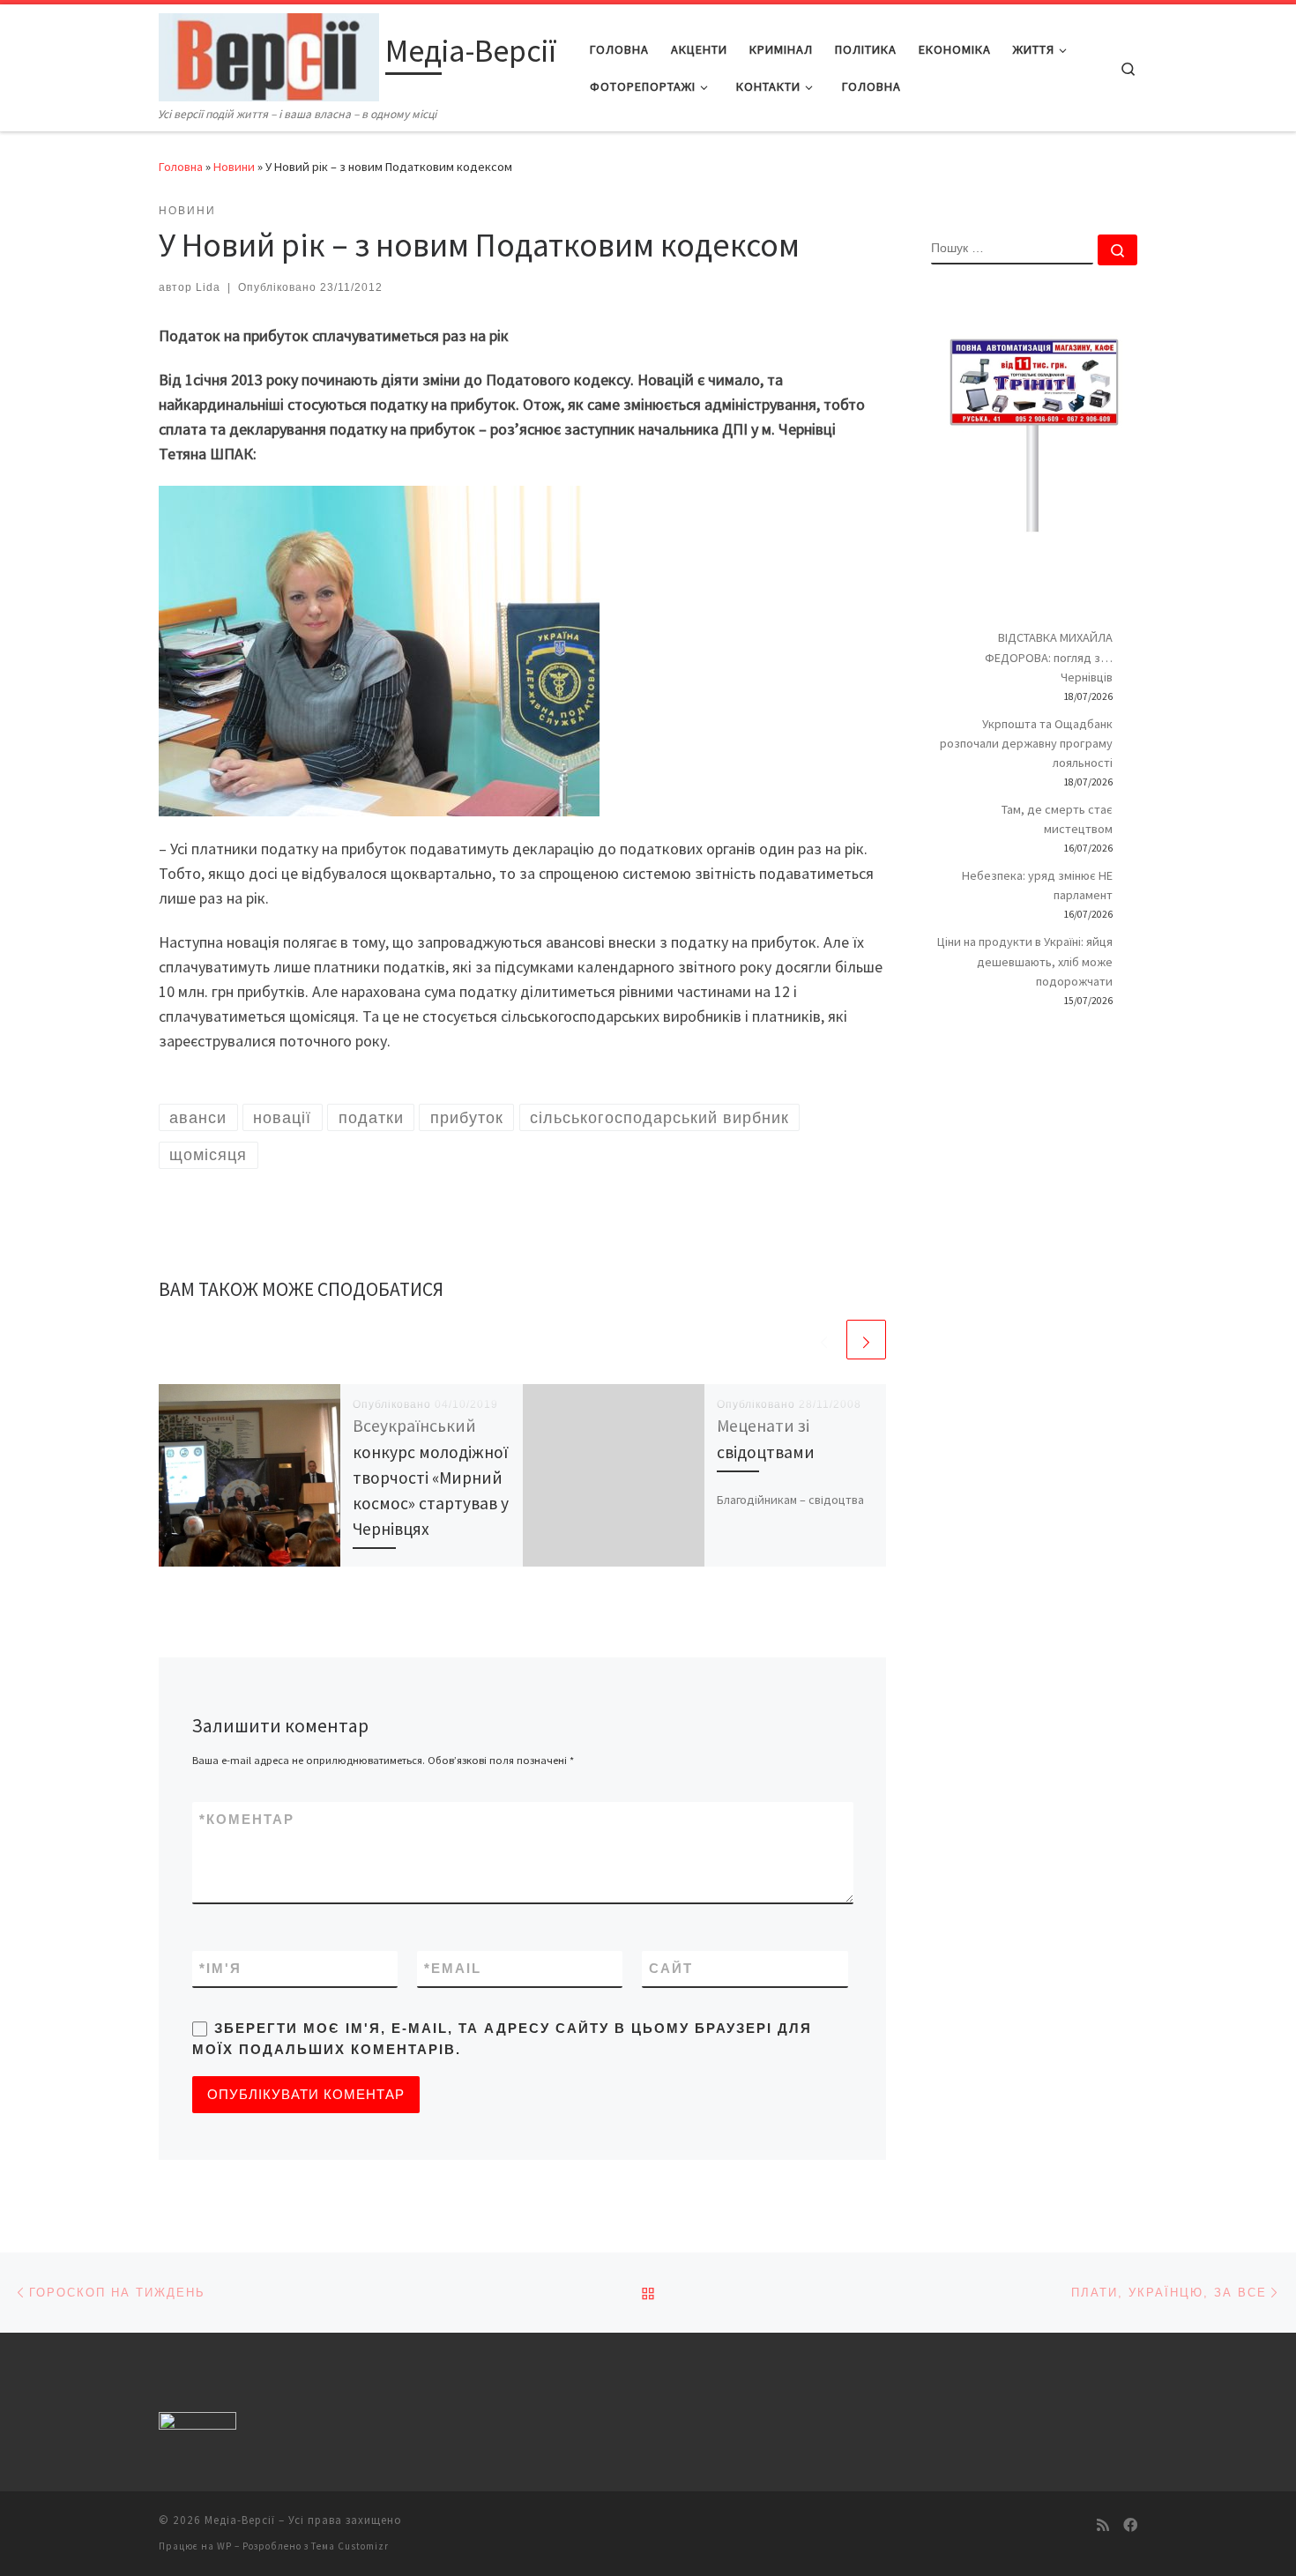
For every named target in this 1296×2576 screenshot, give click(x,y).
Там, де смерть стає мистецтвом (1057, 819)
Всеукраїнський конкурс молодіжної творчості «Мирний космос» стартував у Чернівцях (431, 1477)
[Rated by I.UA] (197, 2424)
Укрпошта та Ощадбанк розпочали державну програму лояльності (1026, 743)
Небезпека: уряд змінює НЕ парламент (1037, 885)
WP (224, 2546)
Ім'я (220, 1968)
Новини (234, 167)
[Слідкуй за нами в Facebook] (1130, 2525)
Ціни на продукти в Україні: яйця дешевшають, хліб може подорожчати (1025, 961)
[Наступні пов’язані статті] (866, 1340)
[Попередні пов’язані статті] (824, 1340)
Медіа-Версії (240, 2520)
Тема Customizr (350, 2546)
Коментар (247, 1819)
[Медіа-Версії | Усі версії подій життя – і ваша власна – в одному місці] (269, 54)
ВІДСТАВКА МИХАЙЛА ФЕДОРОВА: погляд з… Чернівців (1049, 657)
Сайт (671, 1968)
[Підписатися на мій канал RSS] (1103, 2525)
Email (453, 1968)
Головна (181, 167)
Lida (208, 287)
